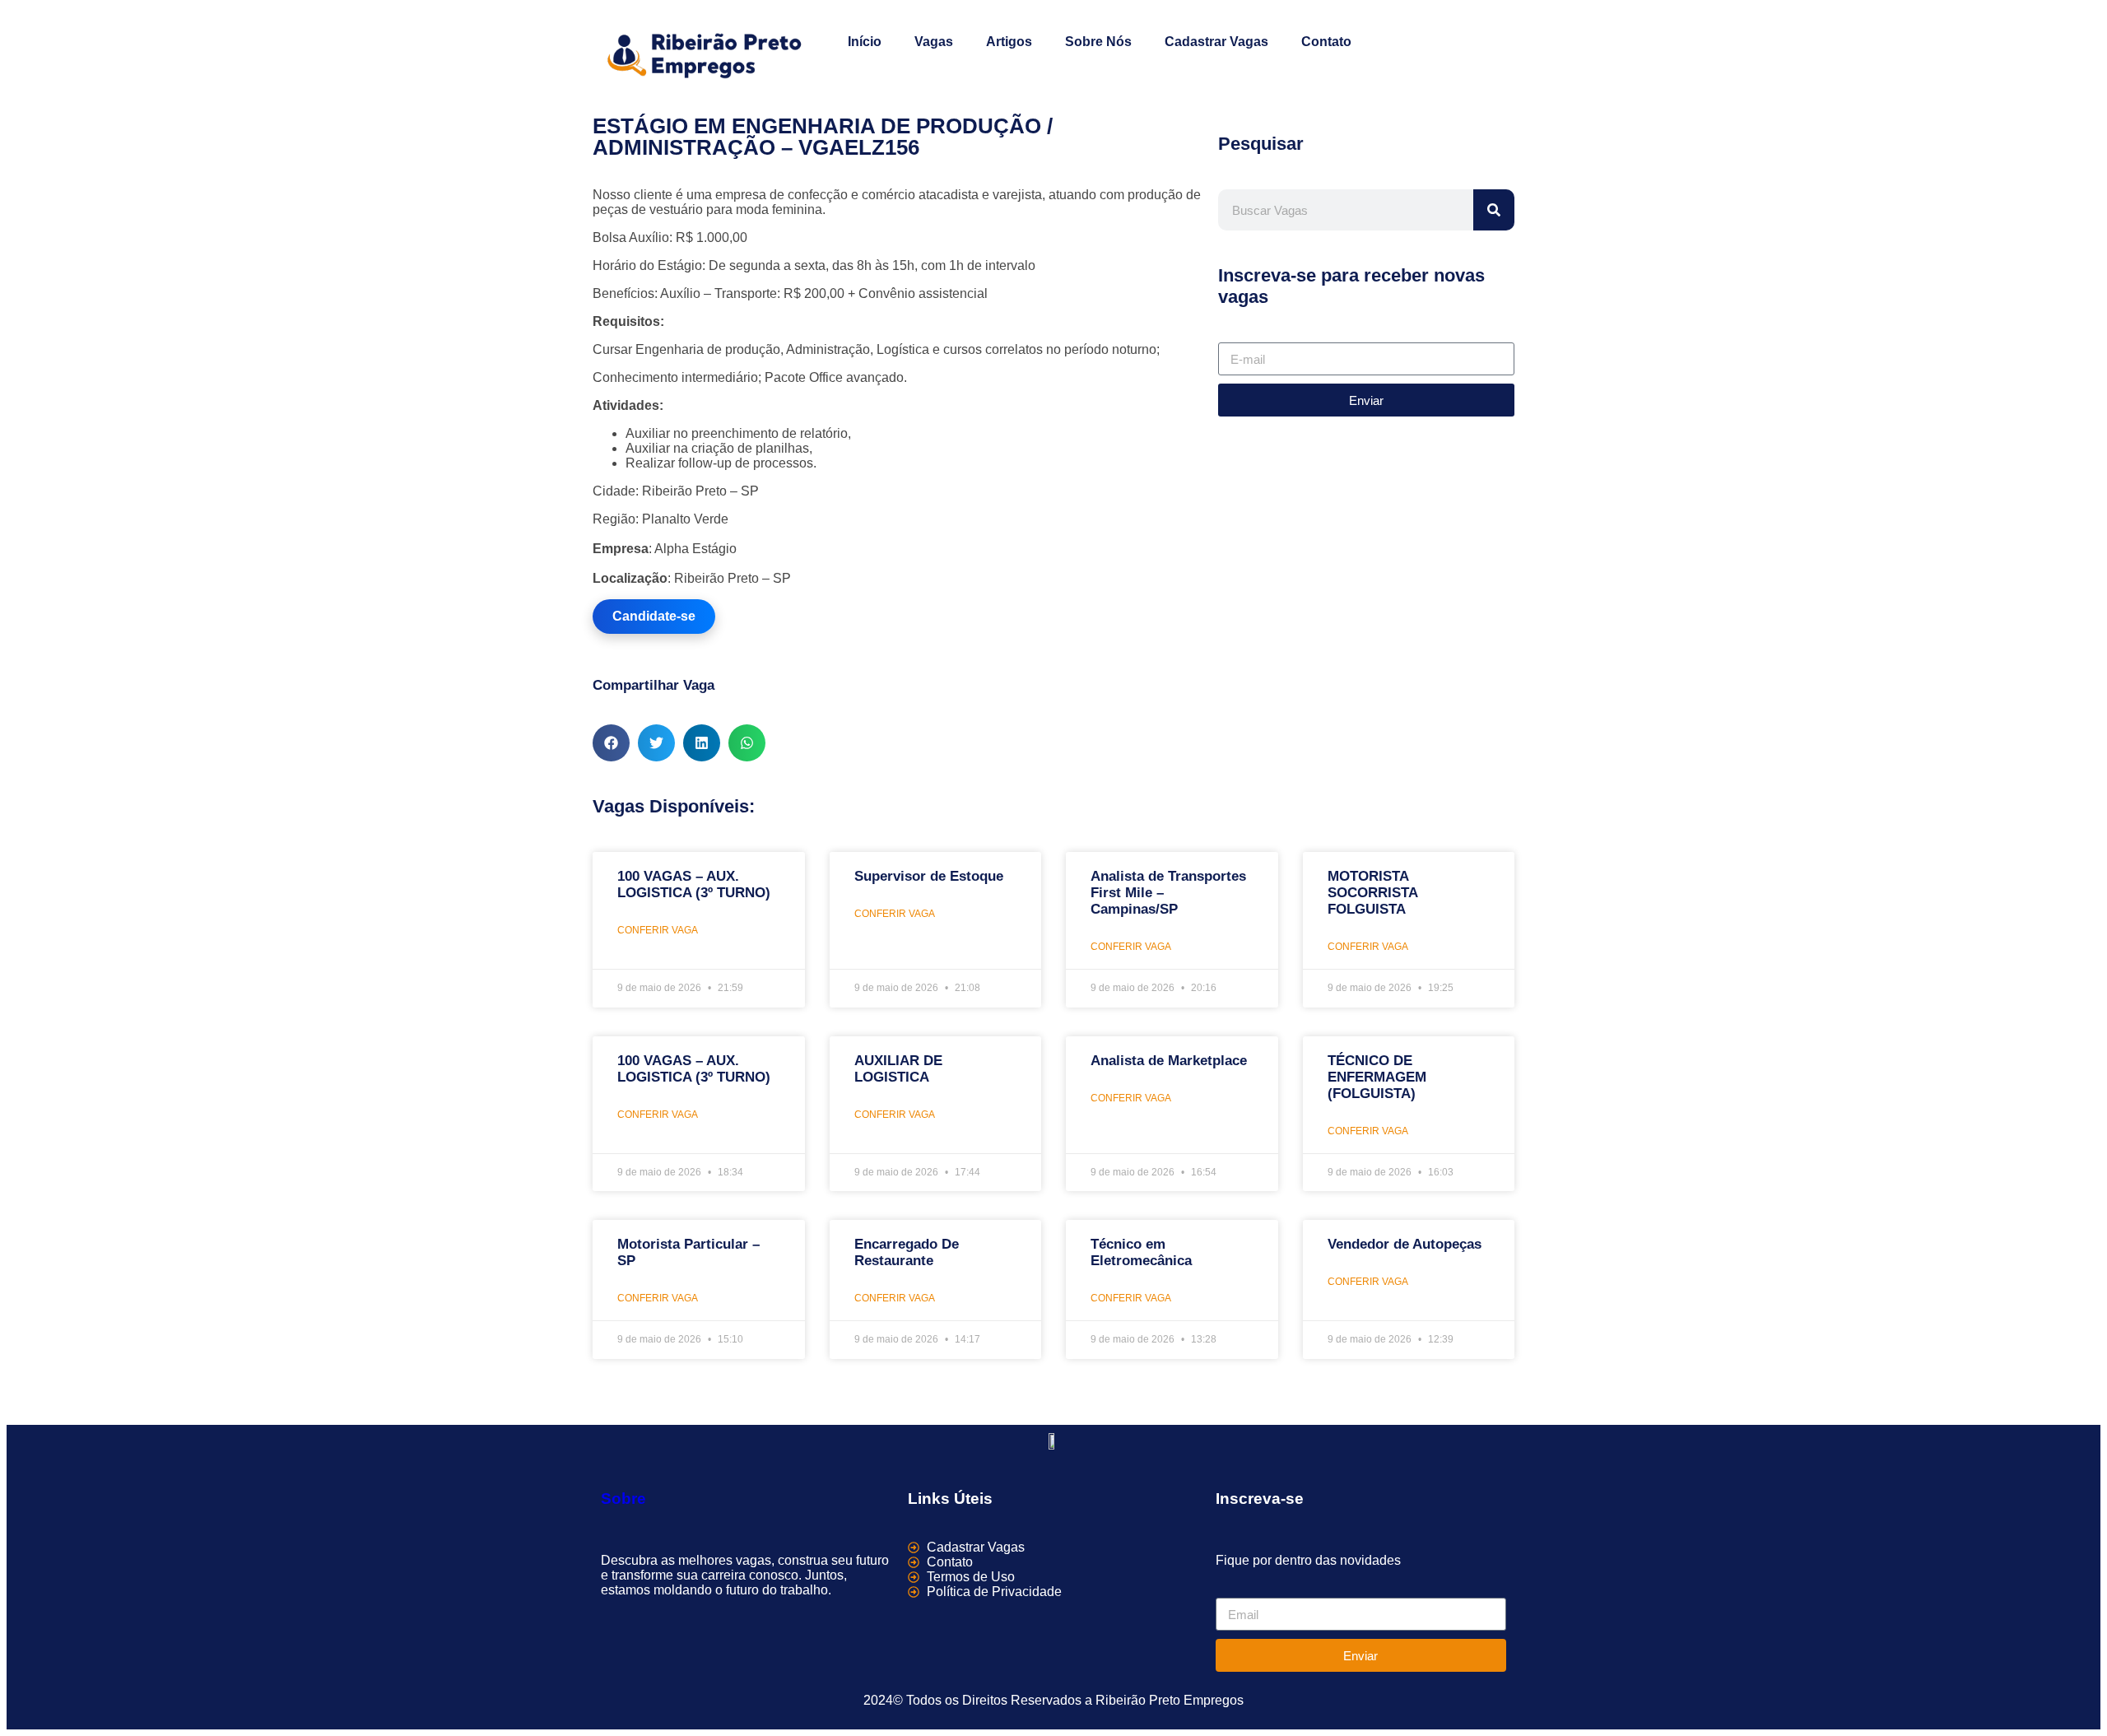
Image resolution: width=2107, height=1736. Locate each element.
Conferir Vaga (658, 930)
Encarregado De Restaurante (907, 1252)
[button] (611, 743)
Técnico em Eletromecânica (1141, 1252)
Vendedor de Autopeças (1405, 1244)
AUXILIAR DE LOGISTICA (898, 1069)
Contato (1326, 42)
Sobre (623, 1499)
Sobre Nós (1098, 42)
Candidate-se (654, 616)
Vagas (934, 42)
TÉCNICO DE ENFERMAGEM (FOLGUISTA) (1377, 1077)
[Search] (1494, 210)
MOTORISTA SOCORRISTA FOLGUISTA (1372, 893)
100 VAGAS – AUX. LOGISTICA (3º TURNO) (694, 884)
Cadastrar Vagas (1216, 42)
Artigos (1009, 42)
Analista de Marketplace (1169, 1061)
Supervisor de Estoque (929, 876)
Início (865, 42)
